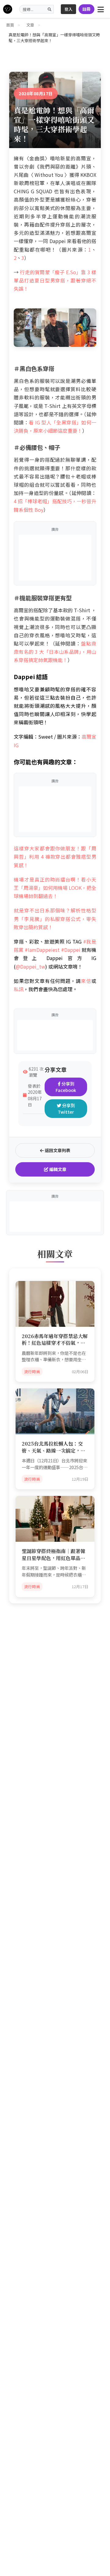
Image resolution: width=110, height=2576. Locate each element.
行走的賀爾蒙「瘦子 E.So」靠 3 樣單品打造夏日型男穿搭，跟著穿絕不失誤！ (55, 280)
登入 (68, 9)
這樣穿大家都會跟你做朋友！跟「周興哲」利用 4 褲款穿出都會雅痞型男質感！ (55, 857)
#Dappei (71, 950)
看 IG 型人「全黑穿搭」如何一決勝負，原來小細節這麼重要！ (55, 426)
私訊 (19, 989)
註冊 (86, 9)
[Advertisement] (55, 558)
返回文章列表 (57, 1150)
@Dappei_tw (30, 966)
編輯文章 (57, 1169)
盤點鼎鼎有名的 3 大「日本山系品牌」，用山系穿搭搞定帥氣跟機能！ (55, 652)
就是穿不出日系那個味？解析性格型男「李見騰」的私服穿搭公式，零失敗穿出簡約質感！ (55, 919)
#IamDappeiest (42, 950)
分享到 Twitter (66, 1109)
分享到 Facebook (66, 1087)
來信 (86, 981)
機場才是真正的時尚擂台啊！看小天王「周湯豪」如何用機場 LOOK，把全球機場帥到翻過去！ (55, 888)
